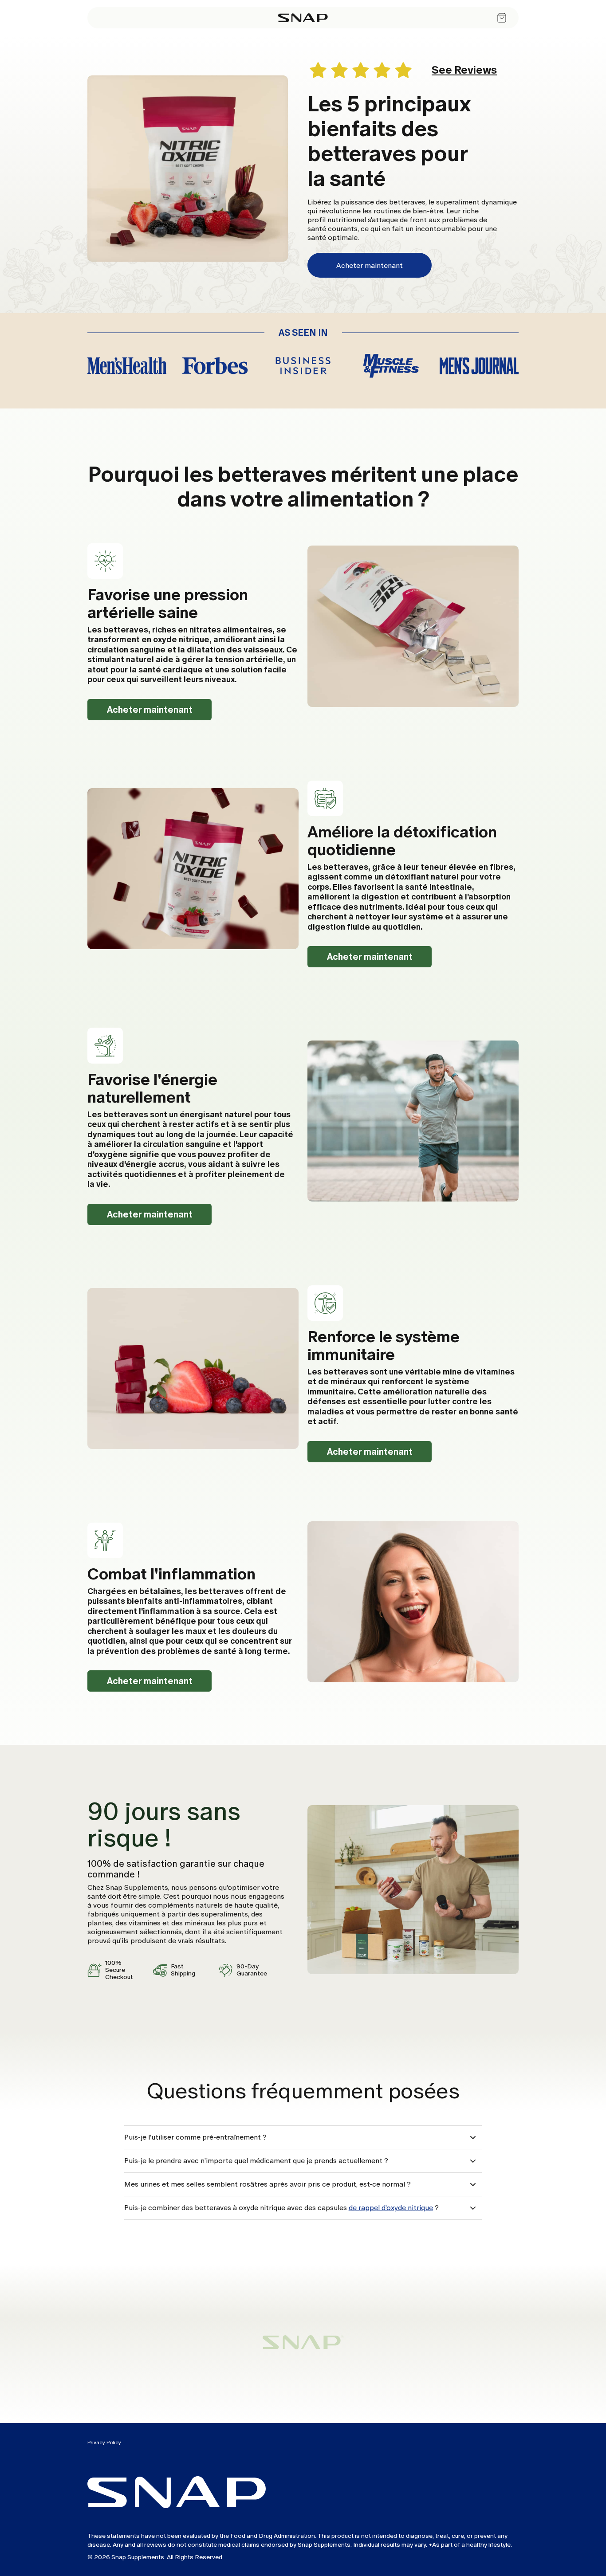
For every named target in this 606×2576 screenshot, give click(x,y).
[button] (303, 2137)
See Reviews (464, 70)
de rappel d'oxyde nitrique (391, 2208)
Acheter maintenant (370, 265)
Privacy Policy (104, 2442)
